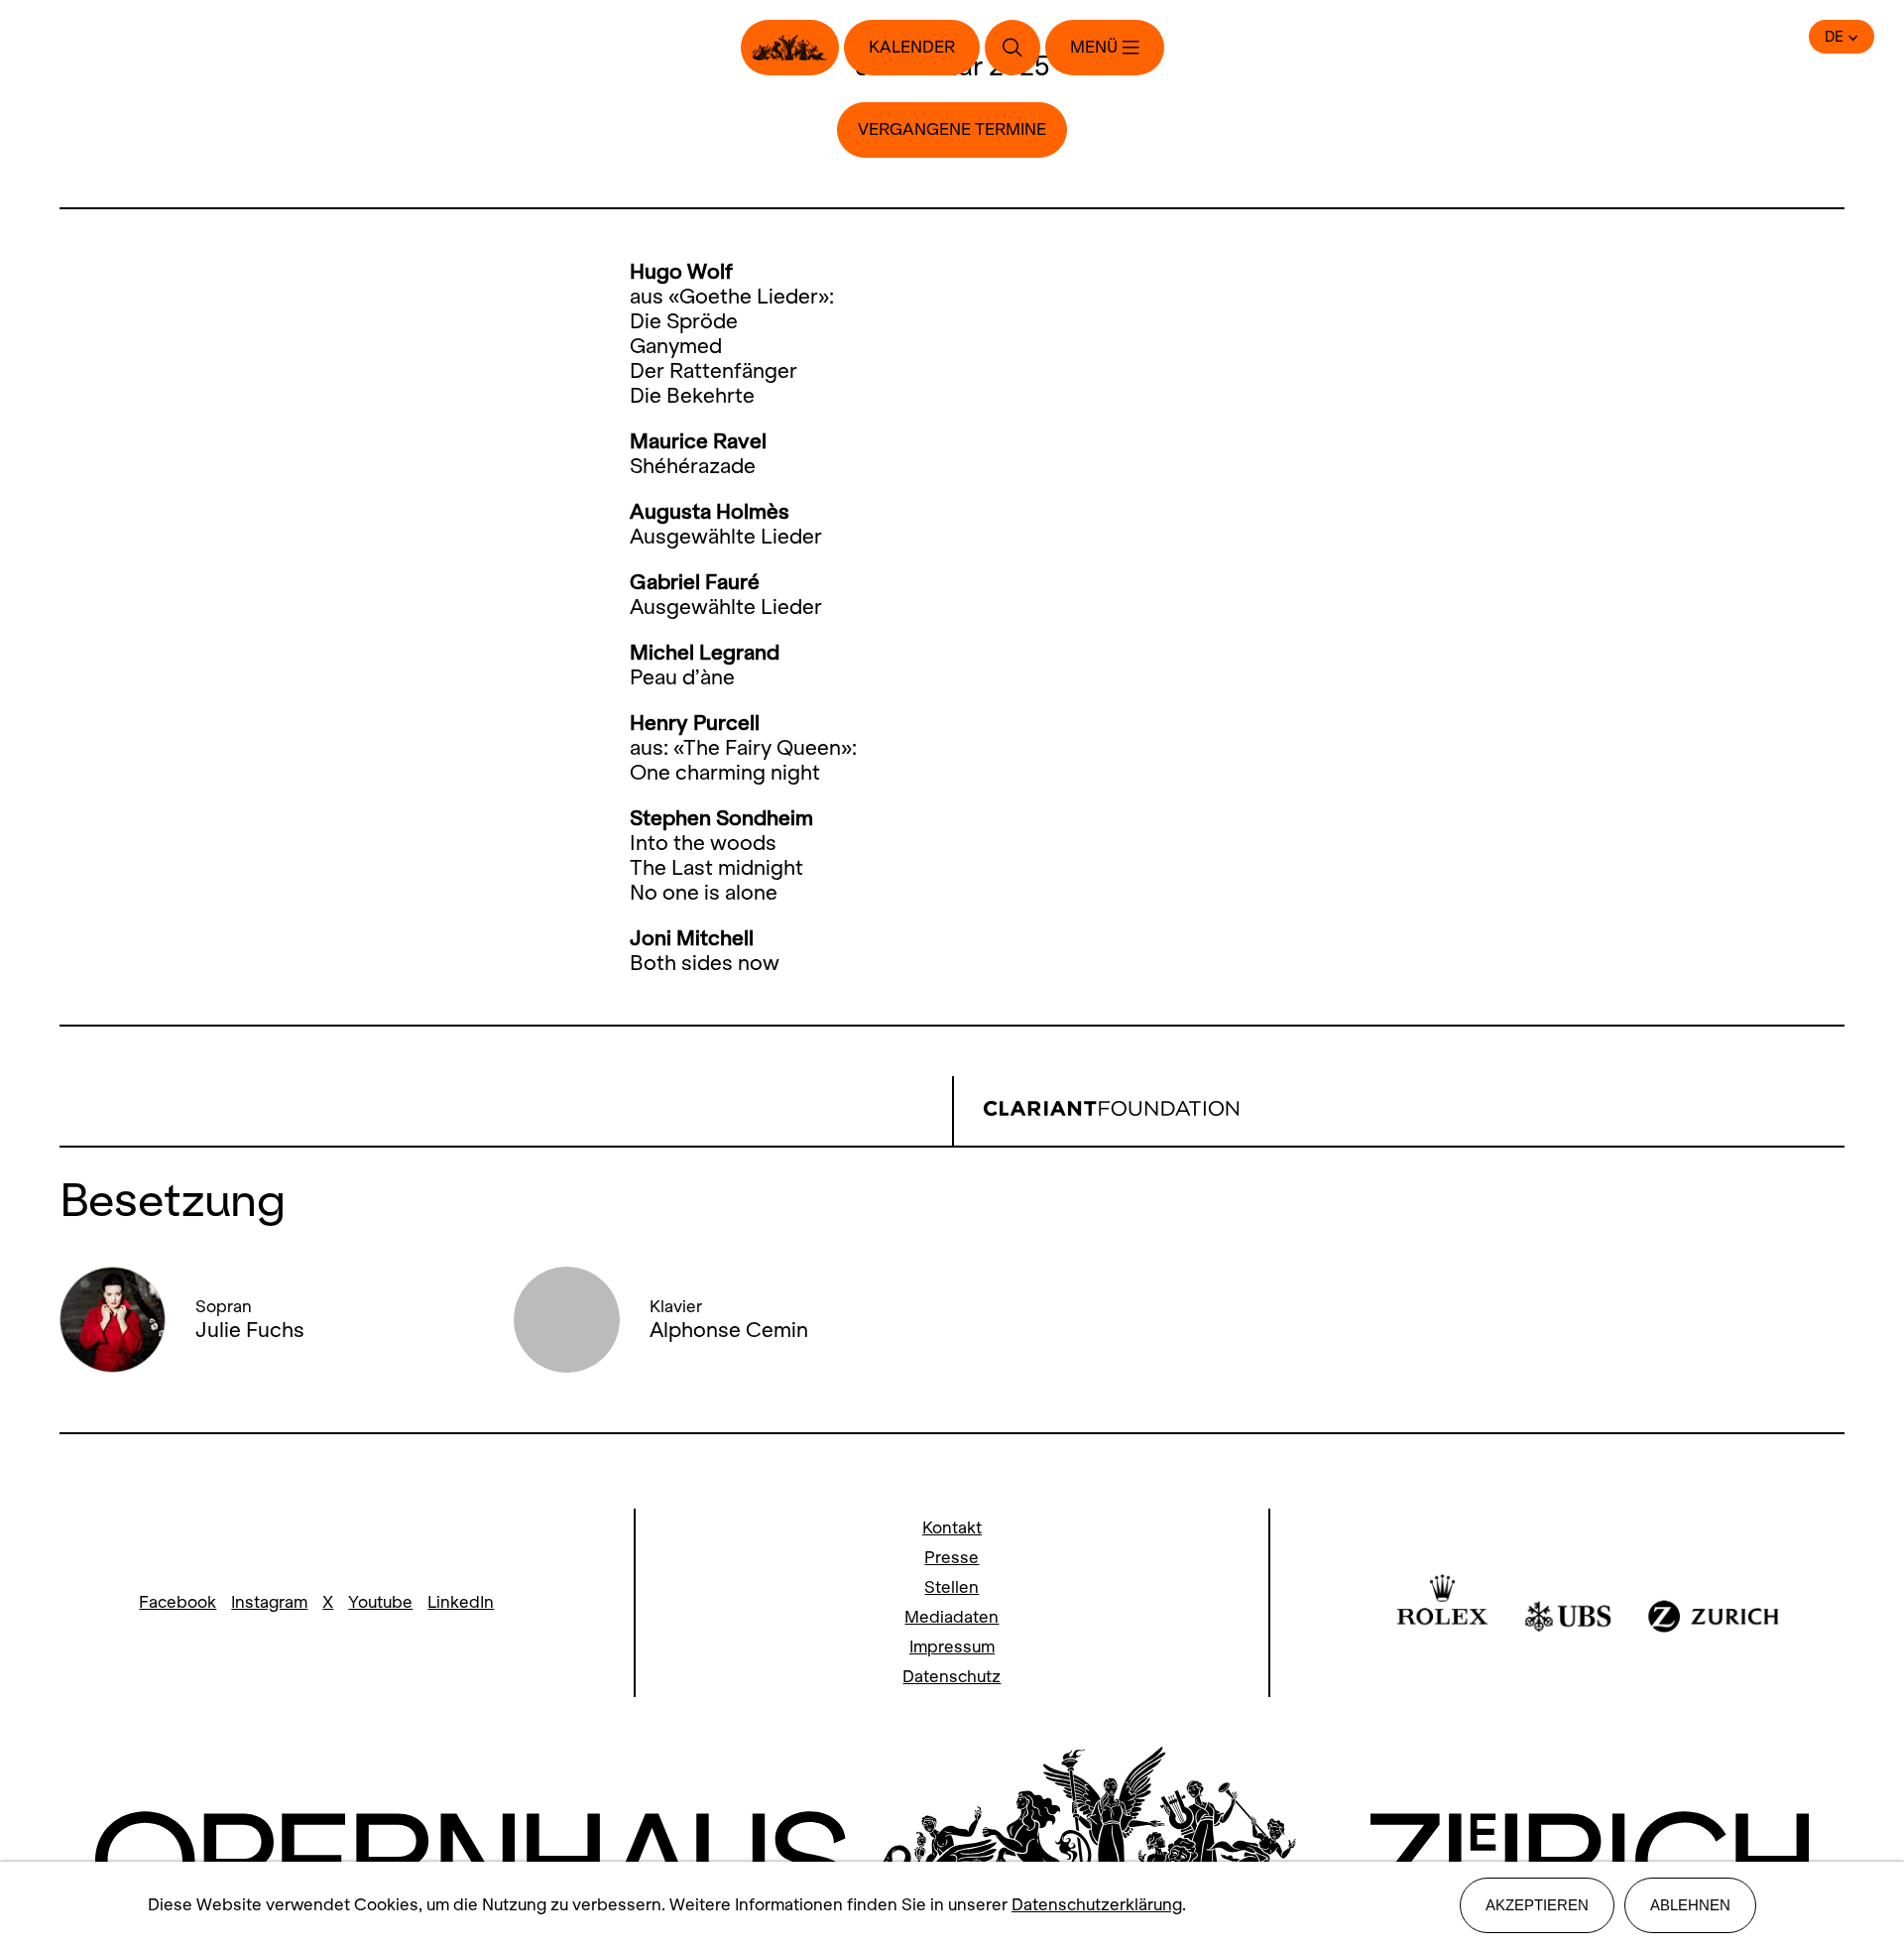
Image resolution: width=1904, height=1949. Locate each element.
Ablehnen (1690, 1905)
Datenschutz (952, 1677)
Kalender (912, 47)
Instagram (269, 1602)
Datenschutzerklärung (1097, 1905)
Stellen (952, 1587)
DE (1834, 37)
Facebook (178, 1602)
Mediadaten (952, 1617)
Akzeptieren (1537, 1905)
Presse (952, 1558)
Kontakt (952, 1528)
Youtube (380, 1602)
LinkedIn (461, 1602)
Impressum (952, 1647)
